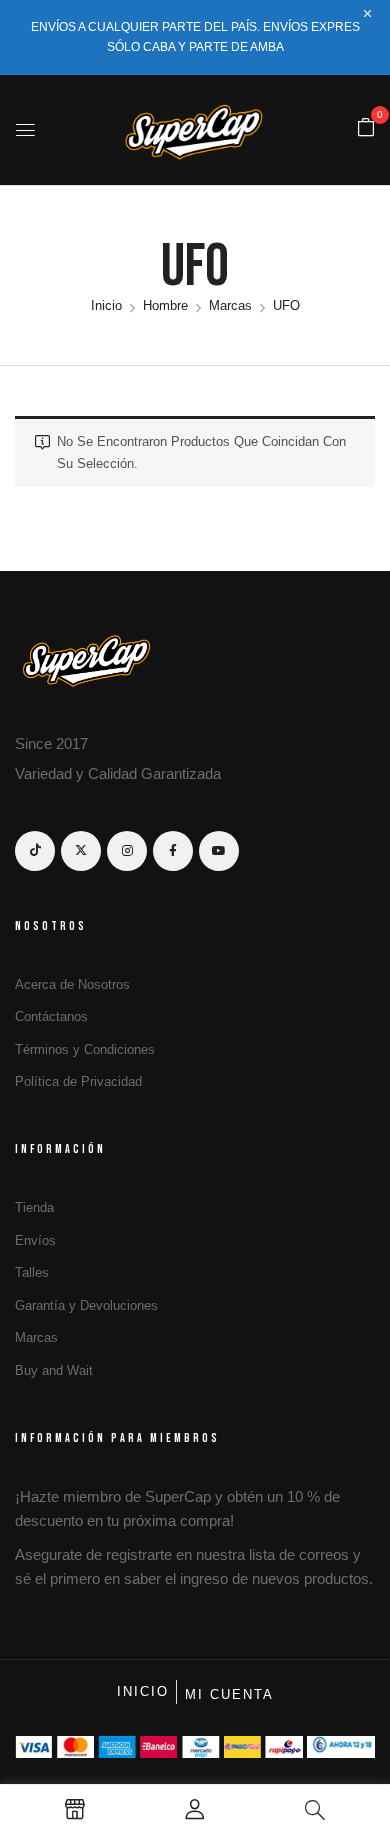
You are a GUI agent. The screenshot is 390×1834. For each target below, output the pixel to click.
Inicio (106, 305)
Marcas (230, 305)
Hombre (165, 305)
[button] (366, 128)
